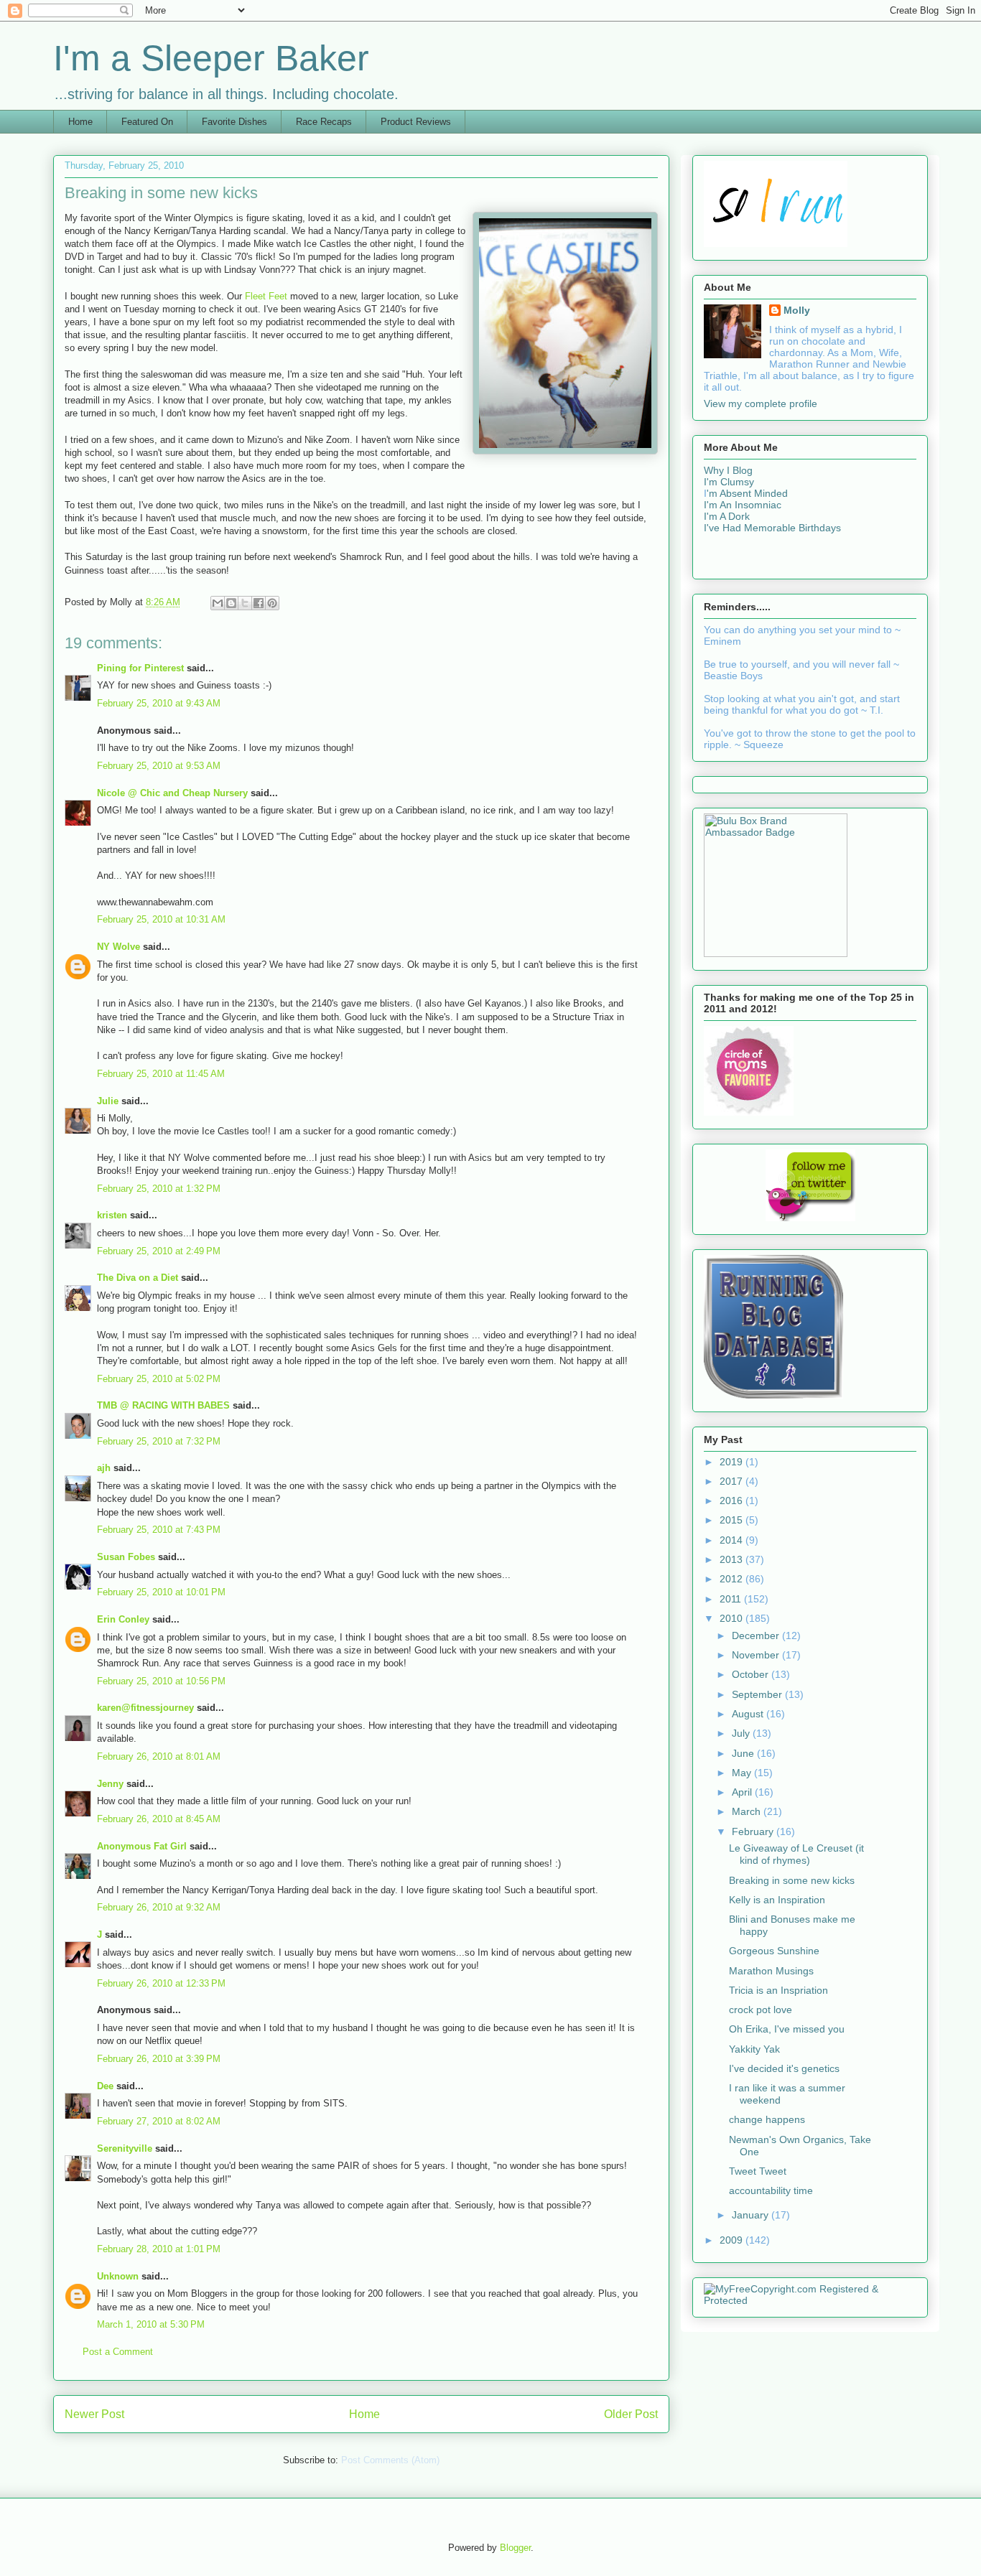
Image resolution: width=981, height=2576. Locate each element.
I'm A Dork (727, 516)
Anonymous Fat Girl (142, 1846)
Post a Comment (118, 2352)
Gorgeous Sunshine (774, 1951)
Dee (105, 2086)
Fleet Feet (268, 296)
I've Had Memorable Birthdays (772, 528)
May (743, 1773)
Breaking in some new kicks (792, 1880)
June (744, 1753)
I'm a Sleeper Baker (211, 58)
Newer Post (94, 2414)
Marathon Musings (771, 1971)
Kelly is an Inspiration (777, 1900)
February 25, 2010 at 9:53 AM (159, 766)
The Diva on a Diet (138, 1278)
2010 (733, 1618)
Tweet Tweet (758, 2171)
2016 (733, 1501)
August (749, 1714)
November (757, 1655)
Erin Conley (123, 1619)
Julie (108, 1101)
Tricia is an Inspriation (778, 1990)
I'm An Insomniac (743, 505)
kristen (112, 1215)
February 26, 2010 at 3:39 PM (159, 2059)
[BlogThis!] (231, 603)
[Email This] (218, 603)
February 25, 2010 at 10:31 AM (161, 919)
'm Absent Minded (747, 493)
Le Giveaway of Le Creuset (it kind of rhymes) (796, 1854)
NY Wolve (118, 947)
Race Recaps (324, 122)
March (748, 1811)
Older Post (631, 2414)
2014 (733, 1540)
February (754, 1831)
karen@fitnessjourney (145, 1708)
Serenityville (125, 2148)
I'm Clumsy (729, 482)
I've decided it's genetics (784, 2068)
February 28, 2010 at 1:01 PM (159, 2249)
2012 (733, 1579)
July (742, 1733)
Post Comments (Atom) (390, 2460)
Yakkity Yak (754, 2049)
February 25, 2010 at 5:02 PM (159, 1379)
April (743, 1792)
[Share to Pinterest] (272, 603)
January (752, 2215)
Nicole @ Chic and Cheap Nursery (172, 793)
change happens (767, 2119)
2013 (733, 1559)
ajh (104, 1468)
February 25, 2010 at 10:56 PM (161, 1681)
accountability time (771, 2190)
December (757, 1635)
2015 (733, 1520)
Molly (797, 310)
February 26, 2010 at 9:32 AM (159, 1907)
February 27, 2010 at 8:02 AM (159, 2121)
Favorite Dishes (234, 122)
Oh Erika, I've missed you (787, 2029)
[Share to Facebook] (259, 603)
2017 (733, 1481)
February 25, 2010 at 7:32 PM (159, 1441)
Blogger (515, 2548)
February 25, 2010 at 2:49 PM (159, 1251)
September (758, 1694)
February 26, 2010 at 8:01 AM (159, 1756)
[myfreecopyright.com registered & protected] (810, 2300)
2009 (733, 2240)
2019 (733, 1462)
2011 (732, 1599)
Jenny (110, 1784)
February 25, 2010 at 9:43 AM (159, 703)
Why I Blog (728, 470)
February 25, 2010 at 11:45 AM (161, 1074)
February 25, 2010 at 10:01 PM (161, 1592)
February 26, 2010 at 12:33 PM (161, 1983)
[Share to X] (245, 603)
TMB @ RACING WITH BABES (163, 1405)
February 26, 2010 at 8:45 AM (159, 1819)
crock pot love (761, 2010)
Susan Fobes (126, 1557)
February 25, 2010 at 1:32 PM (159, 1189)
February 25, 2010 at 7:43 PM (159, 1530)
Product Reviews (416, 122)
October (752, 1674)
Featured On (147, 122)
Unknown (118, 2276)
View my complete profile (761, 403)
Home (80, 122)
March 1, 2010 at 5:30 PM (151, 2324)
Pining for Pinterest (140, 668)
